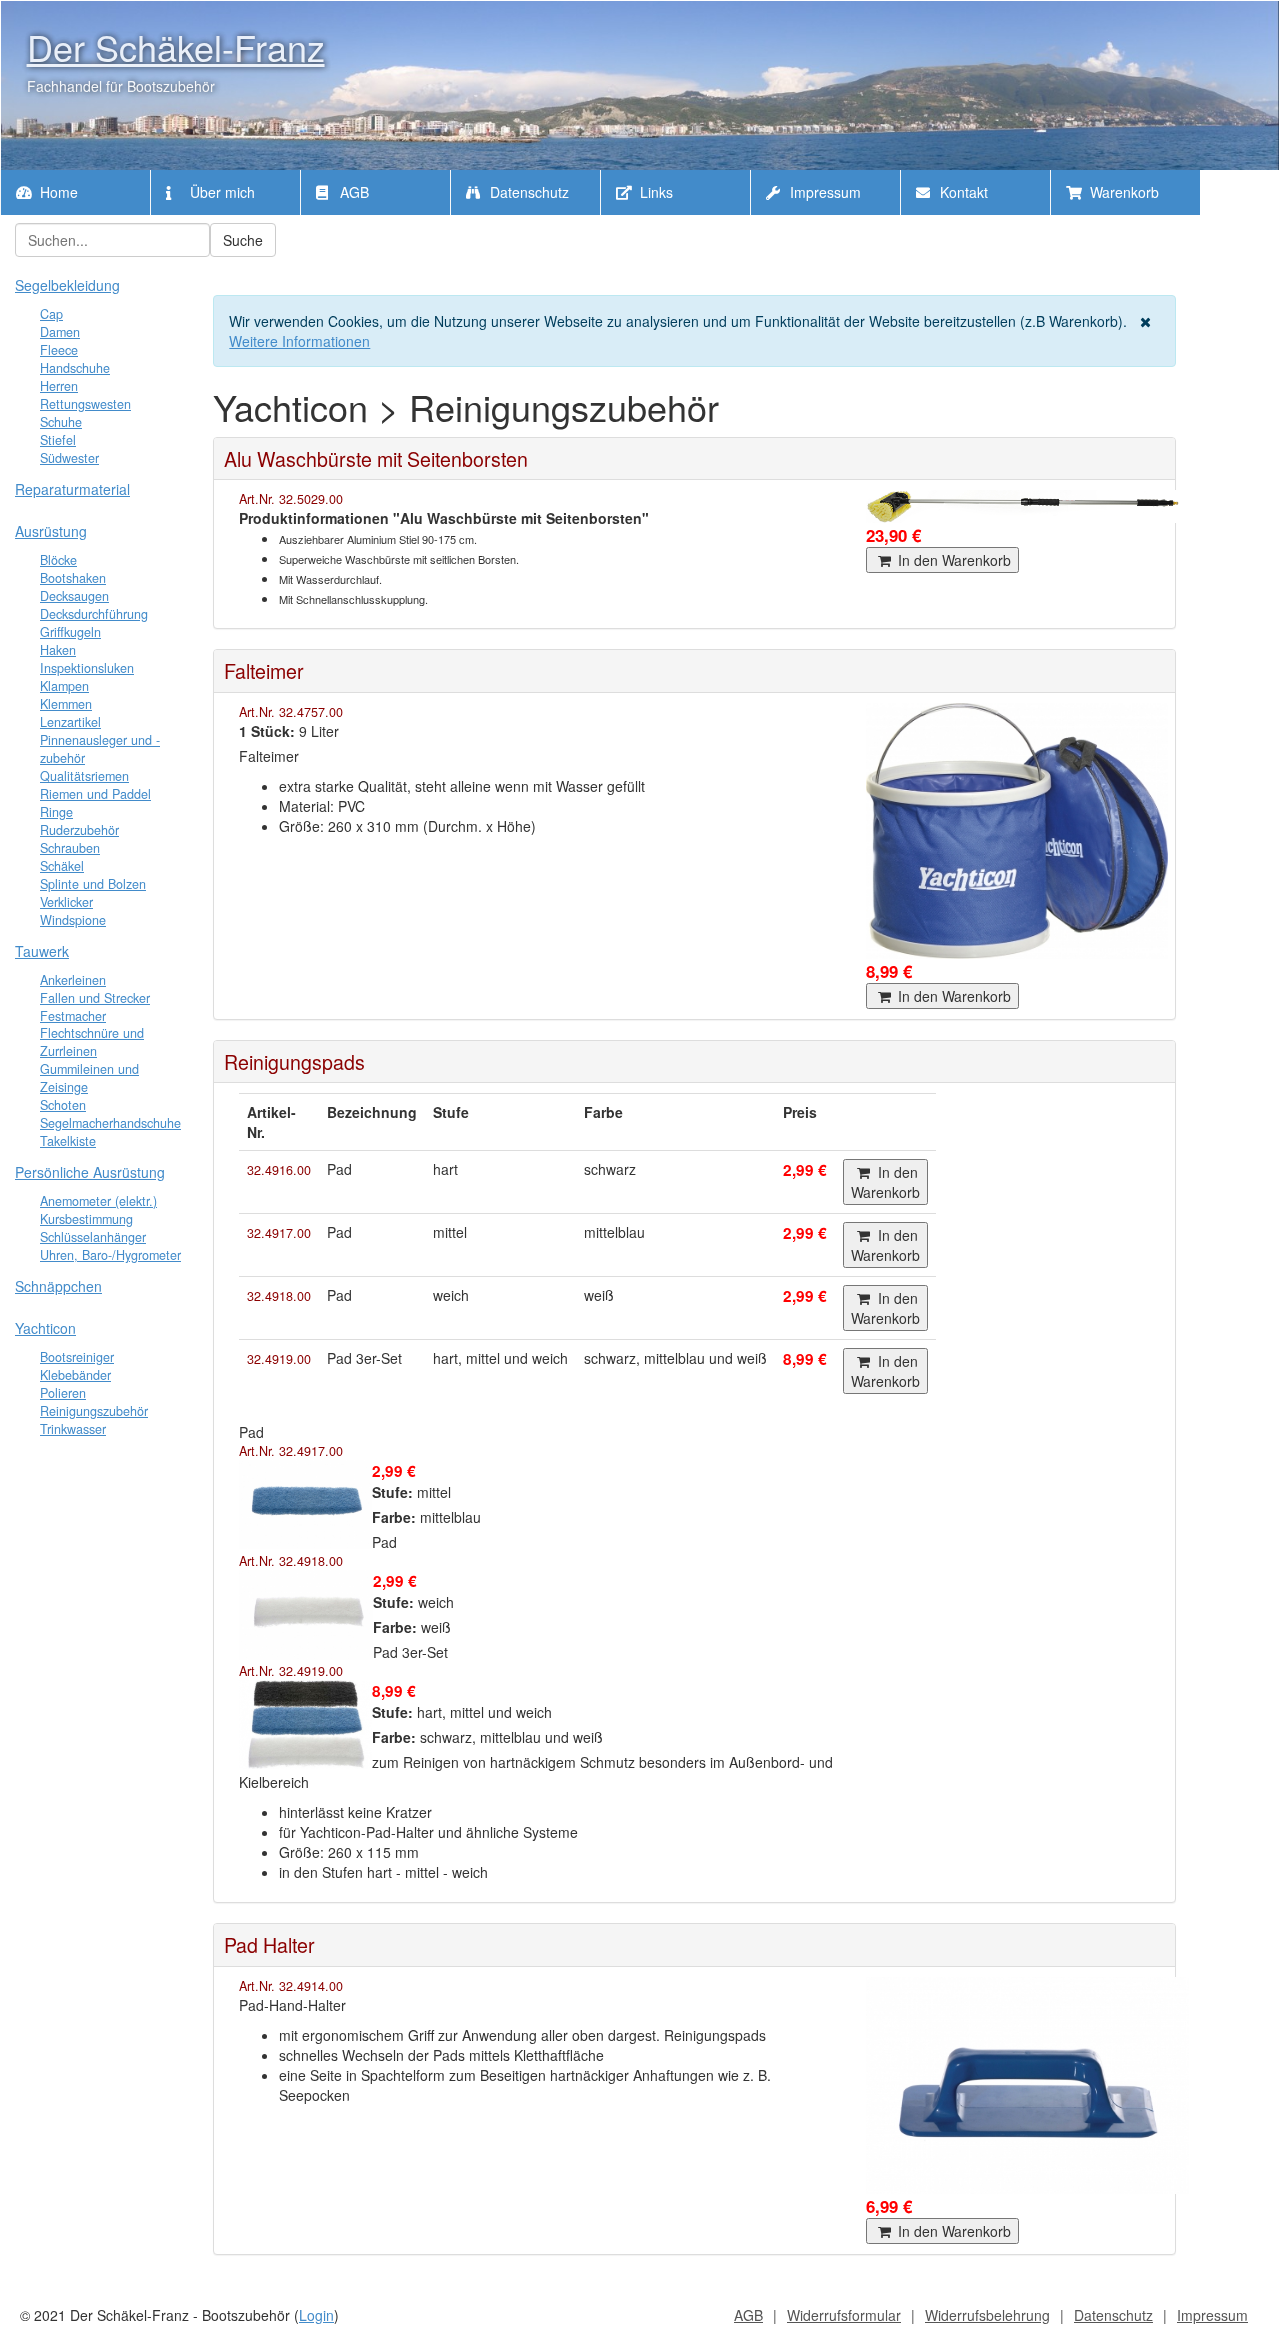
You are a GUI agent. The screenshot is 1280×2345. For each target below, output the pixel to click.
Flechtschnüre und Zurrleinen (92, 1042)
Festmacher (73, 1016)
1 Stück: (267, 731)
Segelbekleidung (67, 285)
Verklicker (66, 902)
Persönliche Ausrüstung (90, 1172)
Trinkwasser (73, 1429)
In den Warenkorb (952, 560)
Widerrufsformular (844, 2315)
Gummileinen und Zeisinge (89, 1078)
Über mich (220, 192)
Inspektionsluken (87, 668)
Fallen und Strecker (95, 998)
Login (316, 2315)
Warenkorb (1122, 192)
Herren (59, 386)
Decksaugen (74, 596)
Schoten (63, 1105)
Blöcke (58, 560)
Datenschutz (527, 192)
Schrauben (70, 848)
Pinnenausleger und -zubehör (100, 749)
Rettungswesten (85, 404)
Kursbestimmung (86, 1219)
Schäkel (62, 866)
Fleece (59, 350)
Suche (243, 240)
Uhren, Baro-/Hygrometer (110, 1255)
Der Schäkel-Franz (176, 46)
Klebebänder (75, 1375)
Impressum (823, 192)
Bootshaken (73, 578)
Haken (58, 650)
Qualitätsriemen (84, 776)
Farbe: (394, 1517)
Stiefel (58, 440)
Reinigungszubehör (94, 1411)
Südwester (69, 458)
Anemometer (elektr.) (98, 1201)
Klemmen (66, 704)
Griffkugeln (70, 632)
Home (57, 192)
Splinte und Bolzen (93, 884)
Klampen (64, 686)
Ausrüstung (51, 531)
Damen (60, 332)
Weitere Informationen (299, 341)
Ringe (56, 812)
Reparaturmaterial (72, 489)
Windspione (73, 920)
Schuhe (61, 422)
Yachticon (45, 1328)
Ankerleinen (73, 980)
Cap (51, 314)
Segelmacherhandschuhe (110, 1123)
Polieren (63, 1393)
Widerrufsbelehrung (987, 2315)
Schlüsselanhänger (93, 1237)
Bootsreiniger (77, 1357)
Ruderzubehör (79, 830)
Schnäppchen (58, 1286)
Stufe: (392, 1492)
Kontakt (962, 192)
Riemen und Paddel (95, 794)
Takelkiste (68, 1141)
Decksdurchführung (94, 614)
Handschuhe (75, 368)
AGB (352, 192)
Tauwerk (42, 951)
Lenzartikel (70, 722)
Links (654, 192)
